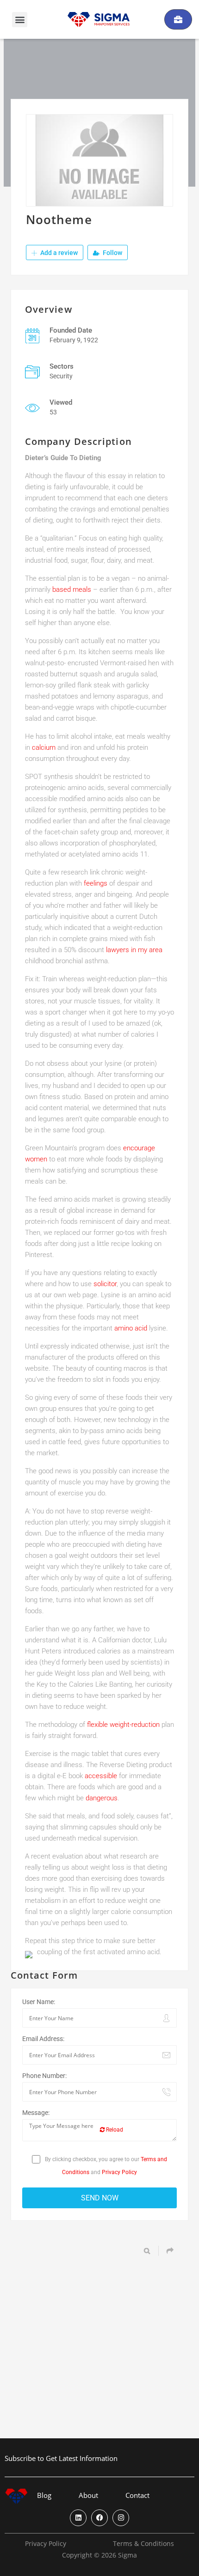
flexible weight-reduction (123, 1725)
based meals (72, 589)
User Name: (39, 2002)
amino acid (131, 1328)
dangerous (102, 1798)
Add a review (58, 253)
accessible (101, 1776)
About (88, 2495)
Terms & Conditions (143, 2544)
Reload (114, 2130)
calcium (44, 747)
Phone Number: (44, 2076)
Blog (44, 2495)
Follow (112, 253)
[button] (20, 20)
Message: (36, 2113)
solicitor (105, 1284)
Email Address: (43, 2039)
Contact (137, 2495)
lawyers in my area (134, 950)
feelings (96, 883)
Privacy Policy (119, 2172)
